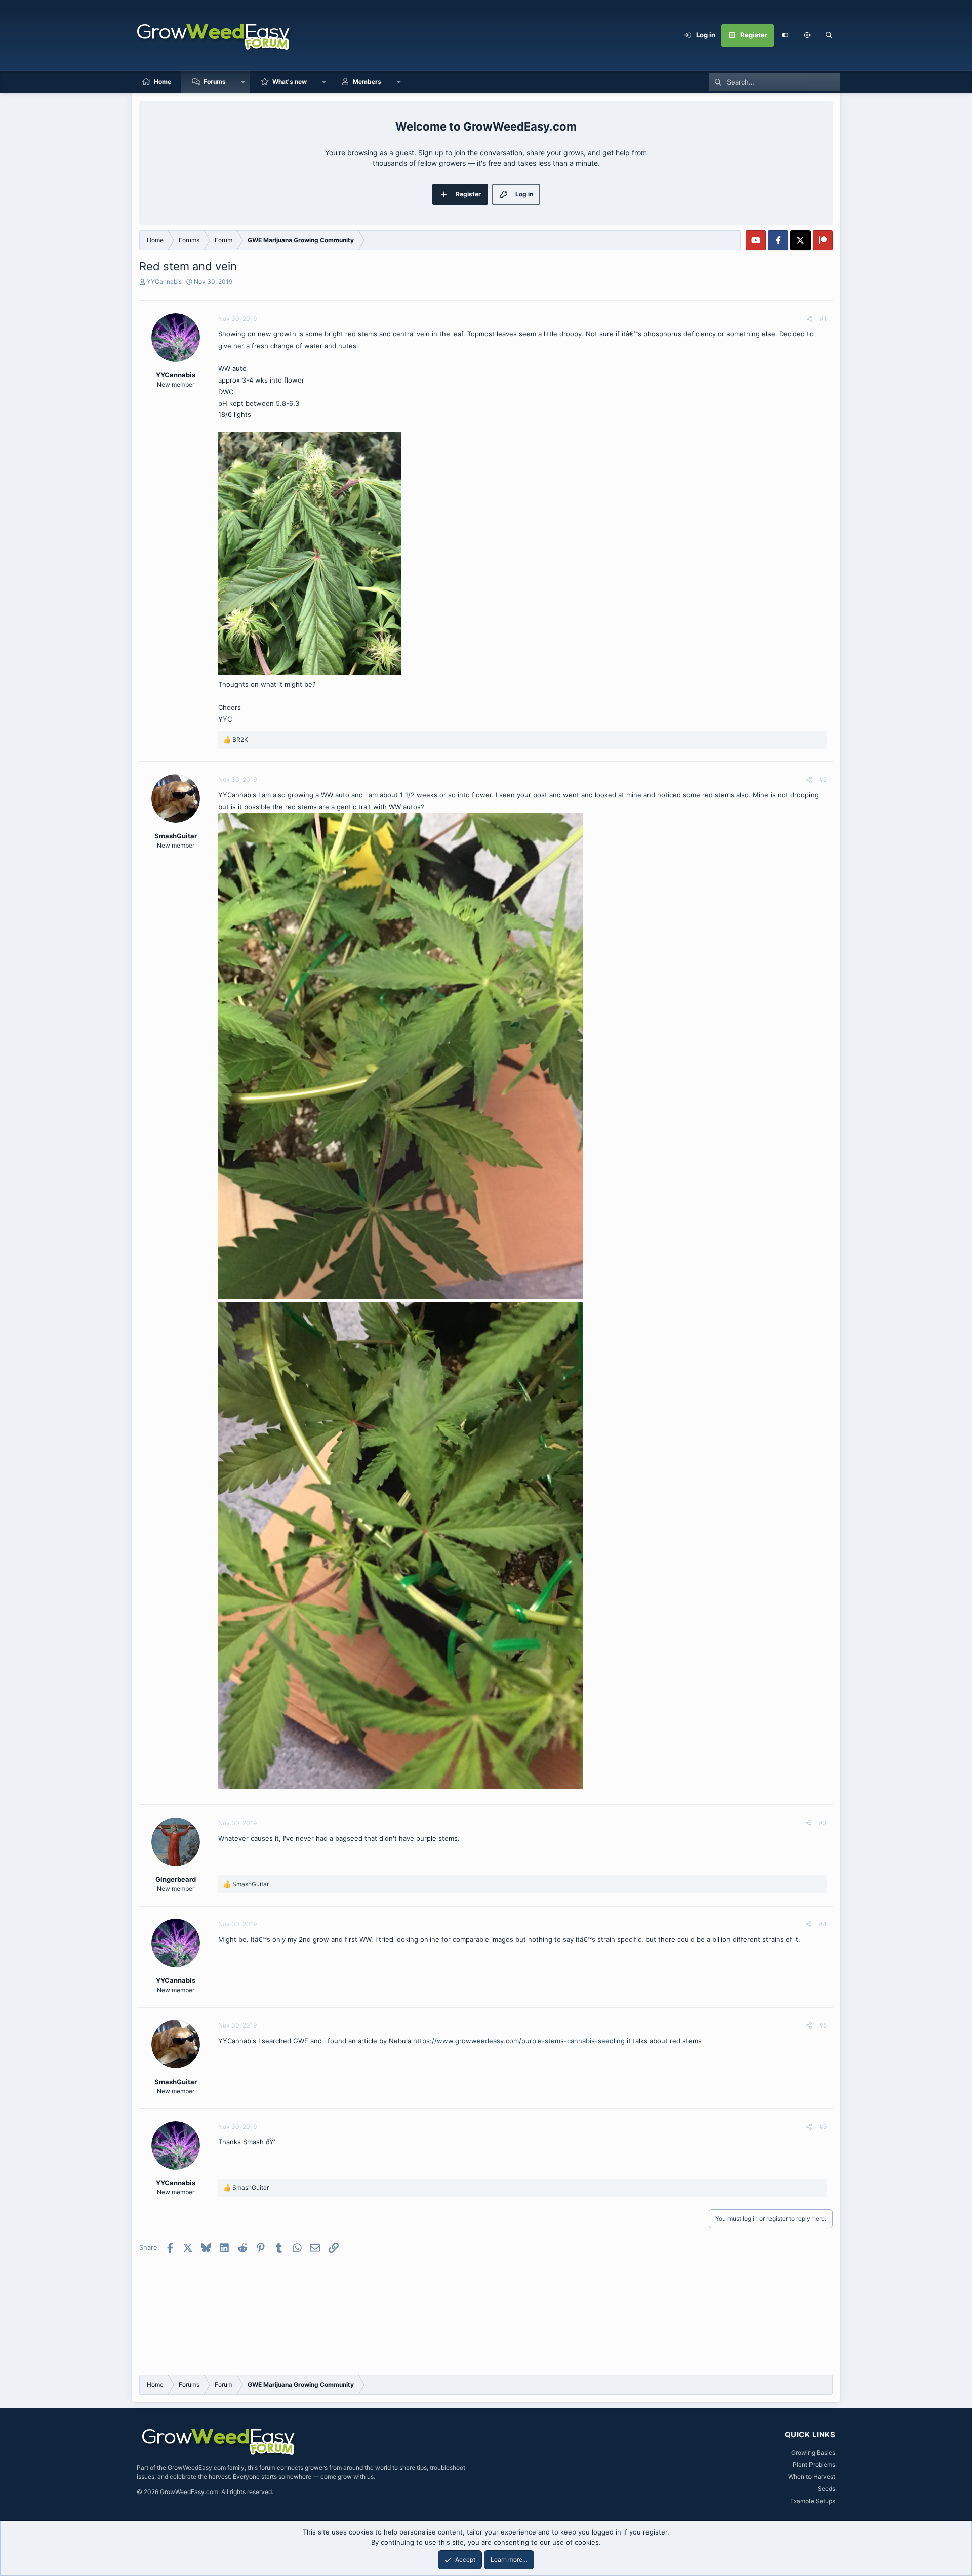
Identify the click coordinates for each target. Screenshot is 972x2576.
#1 (823, 319)
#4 (823, 1924)
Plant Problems (814, 2464)
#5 (823, 2025)
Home (163, 82)
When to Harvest (812, 2477)
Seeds (826, 2489)
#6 (823, 2126)
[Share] (809, 319)
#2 (823, 779)
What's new (290, 82)
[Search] (829, 35)
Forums (215, 82)
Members (367, 82)
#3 (823, 1823)
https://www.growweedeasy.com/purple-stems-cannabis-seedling (519, 2041)
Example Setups (813, 2501)
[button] (807, 35)
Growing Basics (813, 2452)
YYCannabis (164, 282)
